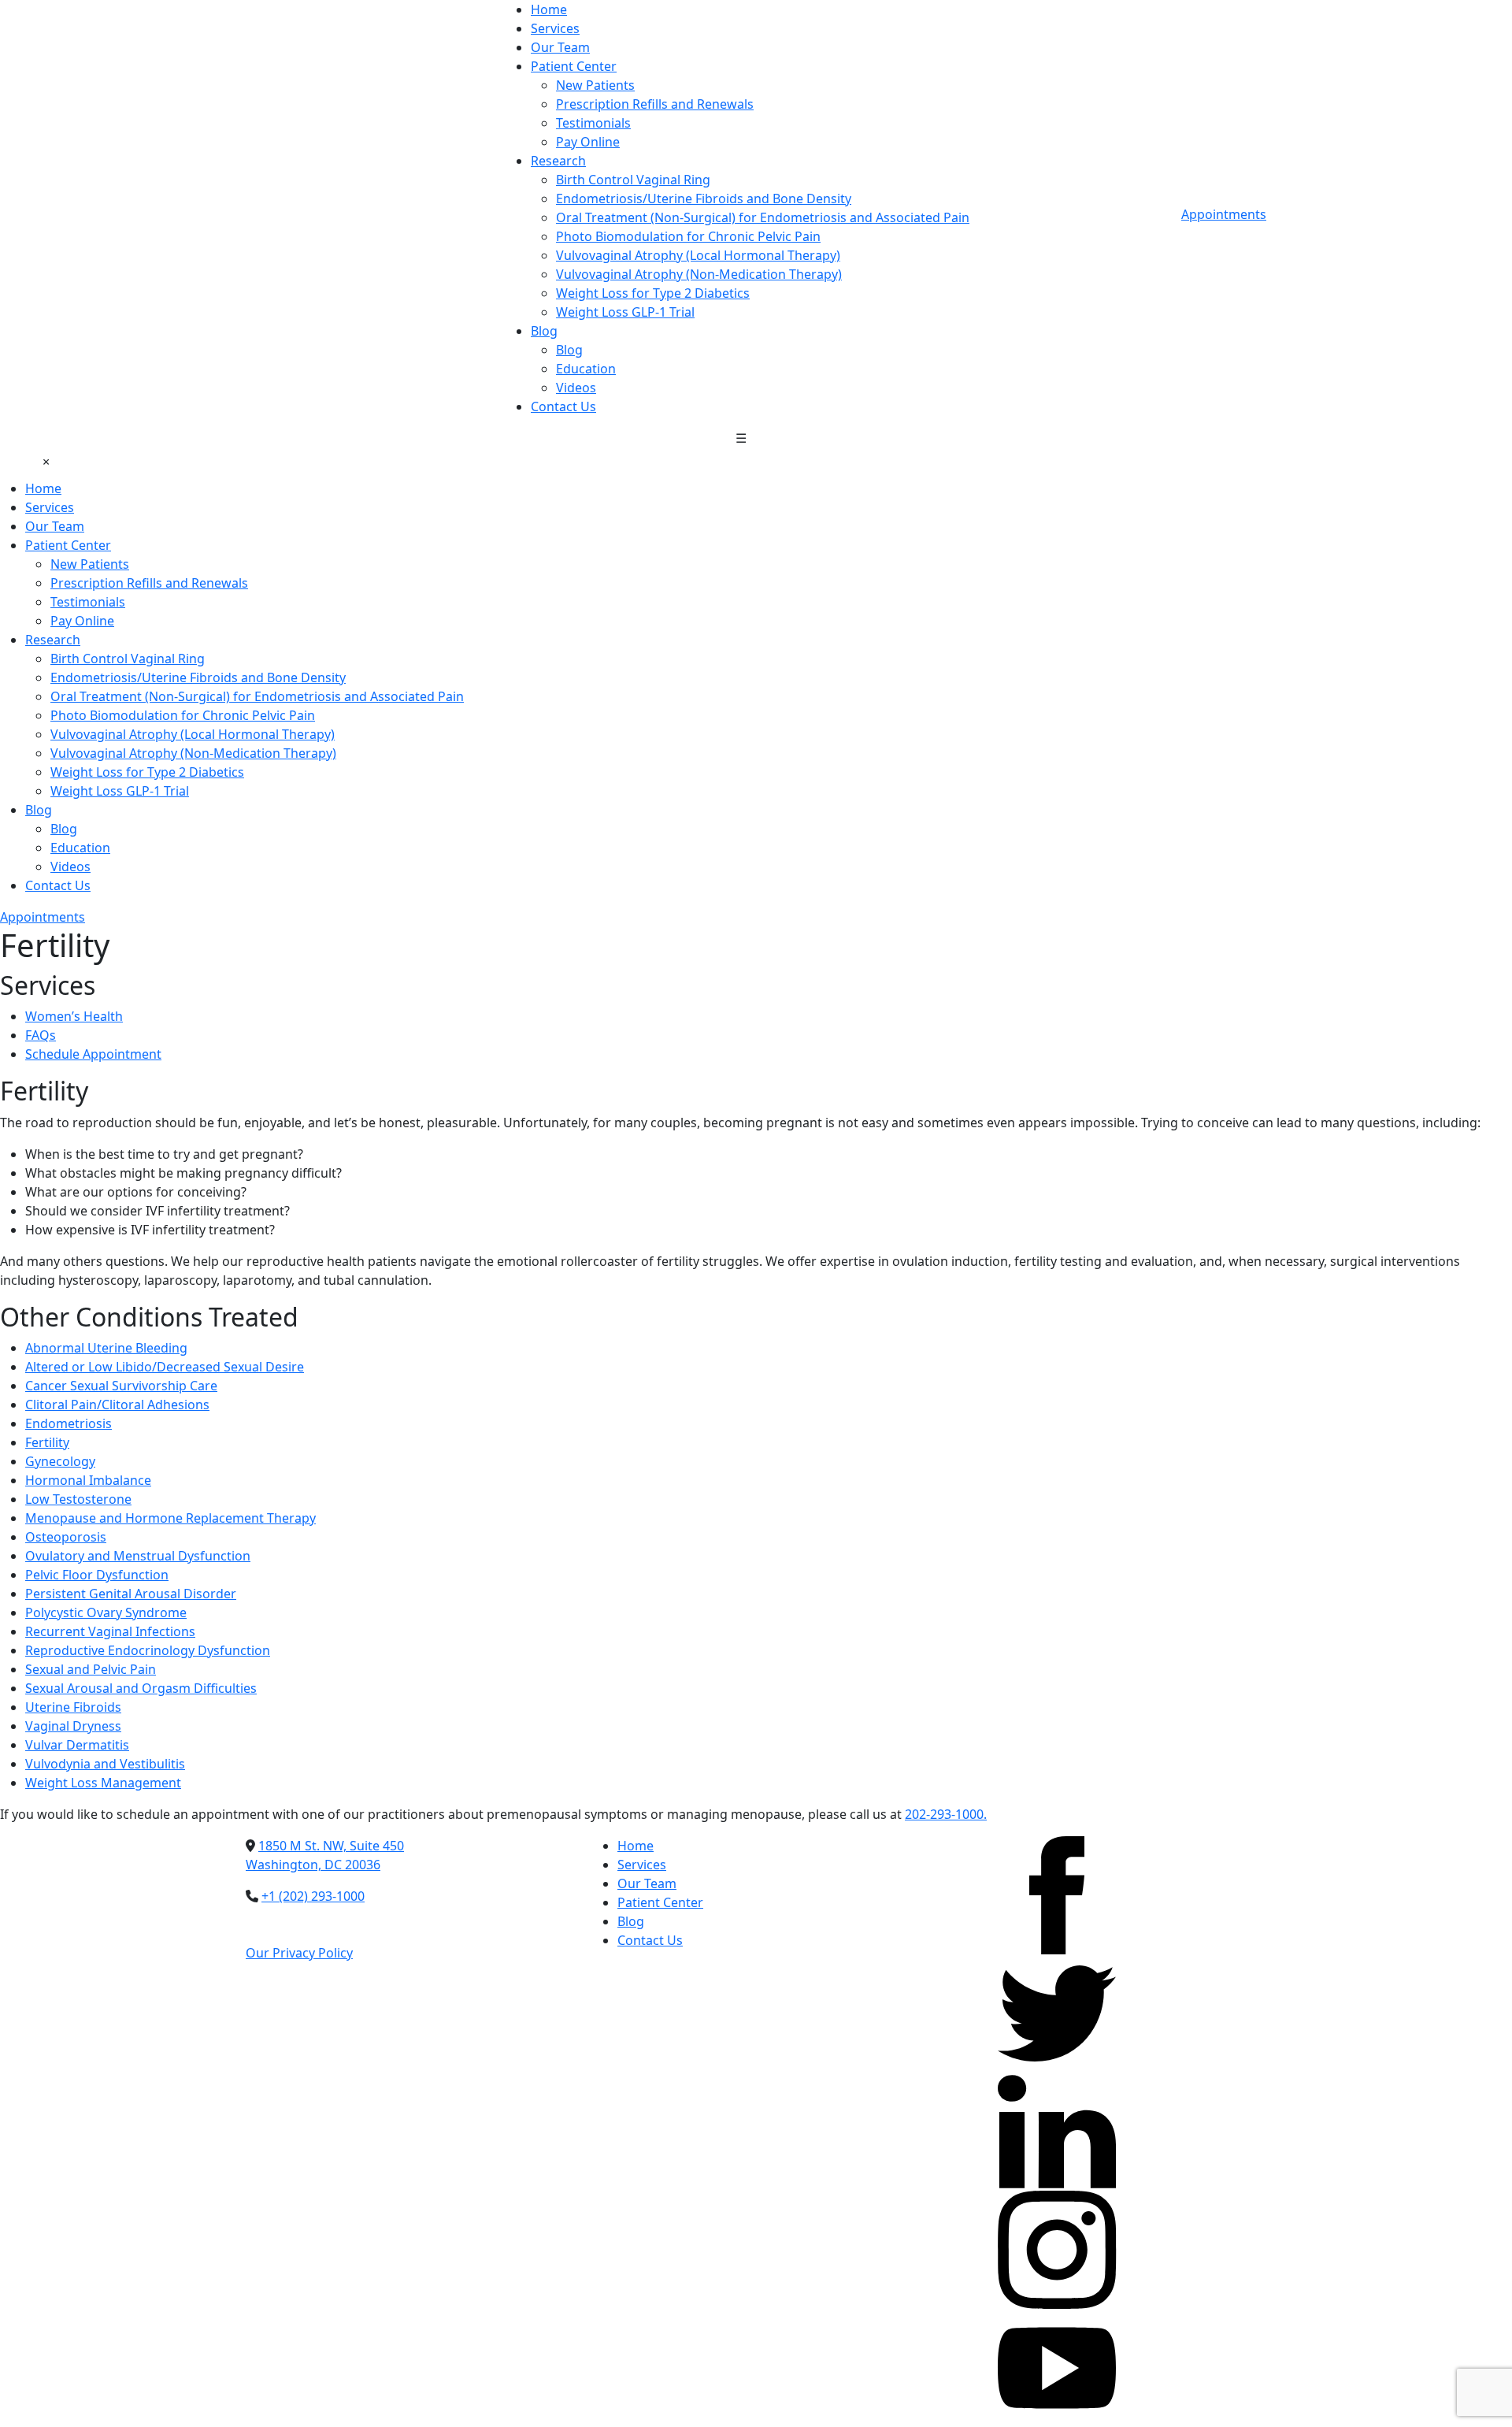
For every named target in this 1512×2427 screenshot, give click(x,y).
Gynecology (60, 1461)
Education (586, 369)
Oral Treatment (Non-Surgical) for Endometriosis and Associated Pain (763, 217)
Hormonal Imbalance (88, 1480)
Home (549, 9)
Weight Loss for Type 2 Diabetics (653, 293)
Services (555, 28)
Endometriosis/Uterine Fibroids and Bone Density (704, 199)
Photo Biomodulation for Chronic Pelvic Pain (688, 236)
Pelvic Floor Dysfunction (97, 1575)
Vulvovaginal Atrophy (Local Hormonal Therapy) (698, 255)
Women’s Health (74, 1016)
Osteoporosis (66, 1537)
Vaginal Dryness (73, 1726)
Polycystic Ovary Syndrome (106, 1612)
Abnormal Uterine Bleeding (106, 1348)
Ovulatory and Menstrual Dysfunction (138, 1556)
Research (558, 161)
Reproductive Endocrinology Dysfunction (148, 1650)
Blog (544, 331)
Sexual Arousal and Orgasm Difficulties (141, 1688)
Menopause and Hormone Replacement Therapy (170, 1518)
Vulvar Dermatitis (77, 1745)
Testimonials (593, 123)
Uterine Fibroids (73, 1707)
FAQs (41, 1035)
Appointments (1224, 214)
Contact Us (563, 406)
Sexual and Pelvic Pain (91, 1669)
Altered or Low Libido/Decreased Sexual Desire (165, 1367)
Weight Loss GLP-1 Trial (625, 312)
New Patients (595, 85)
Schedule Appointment (93, 1054)
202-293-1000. (946, 1814)
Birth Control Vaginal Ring (633, 180)
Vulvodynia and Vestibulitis (105, 1764)
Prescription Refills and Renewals (655, 104)
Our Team (560, 47)
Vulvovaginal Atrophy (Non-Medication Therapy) (699, 274)
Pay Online (588, 142)
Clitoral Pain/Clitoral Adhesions (117, 1405)
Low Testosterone (78, 1499)
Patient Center (574, 66)
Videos (576, 388)
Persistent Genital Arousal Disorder (131, 1594)
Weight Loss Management (103, 1783)
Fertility (47, 1442)
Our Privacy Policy (299, 1953)
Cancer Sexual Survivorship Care (121, 1386)
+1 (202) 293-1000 (313, 1896)
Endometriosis (69, 1423)
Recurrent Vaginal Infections (110, 1631)
